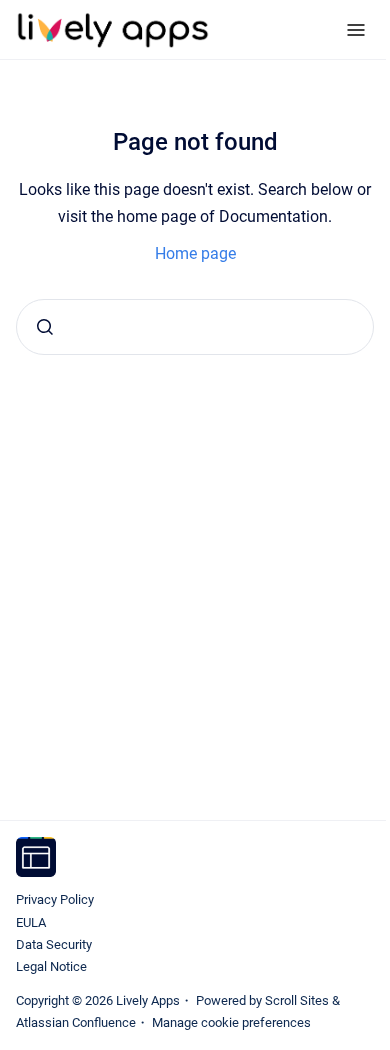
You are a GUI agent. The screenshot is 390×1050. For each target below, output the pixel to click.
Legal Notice (51, 966)
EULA (31, 922)
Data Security (54, 944)
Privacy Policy (55, 899)
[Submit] (45, 327)
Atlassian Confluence (76, 1022)
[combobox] (195, 327)
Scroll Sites (297, 1000)
